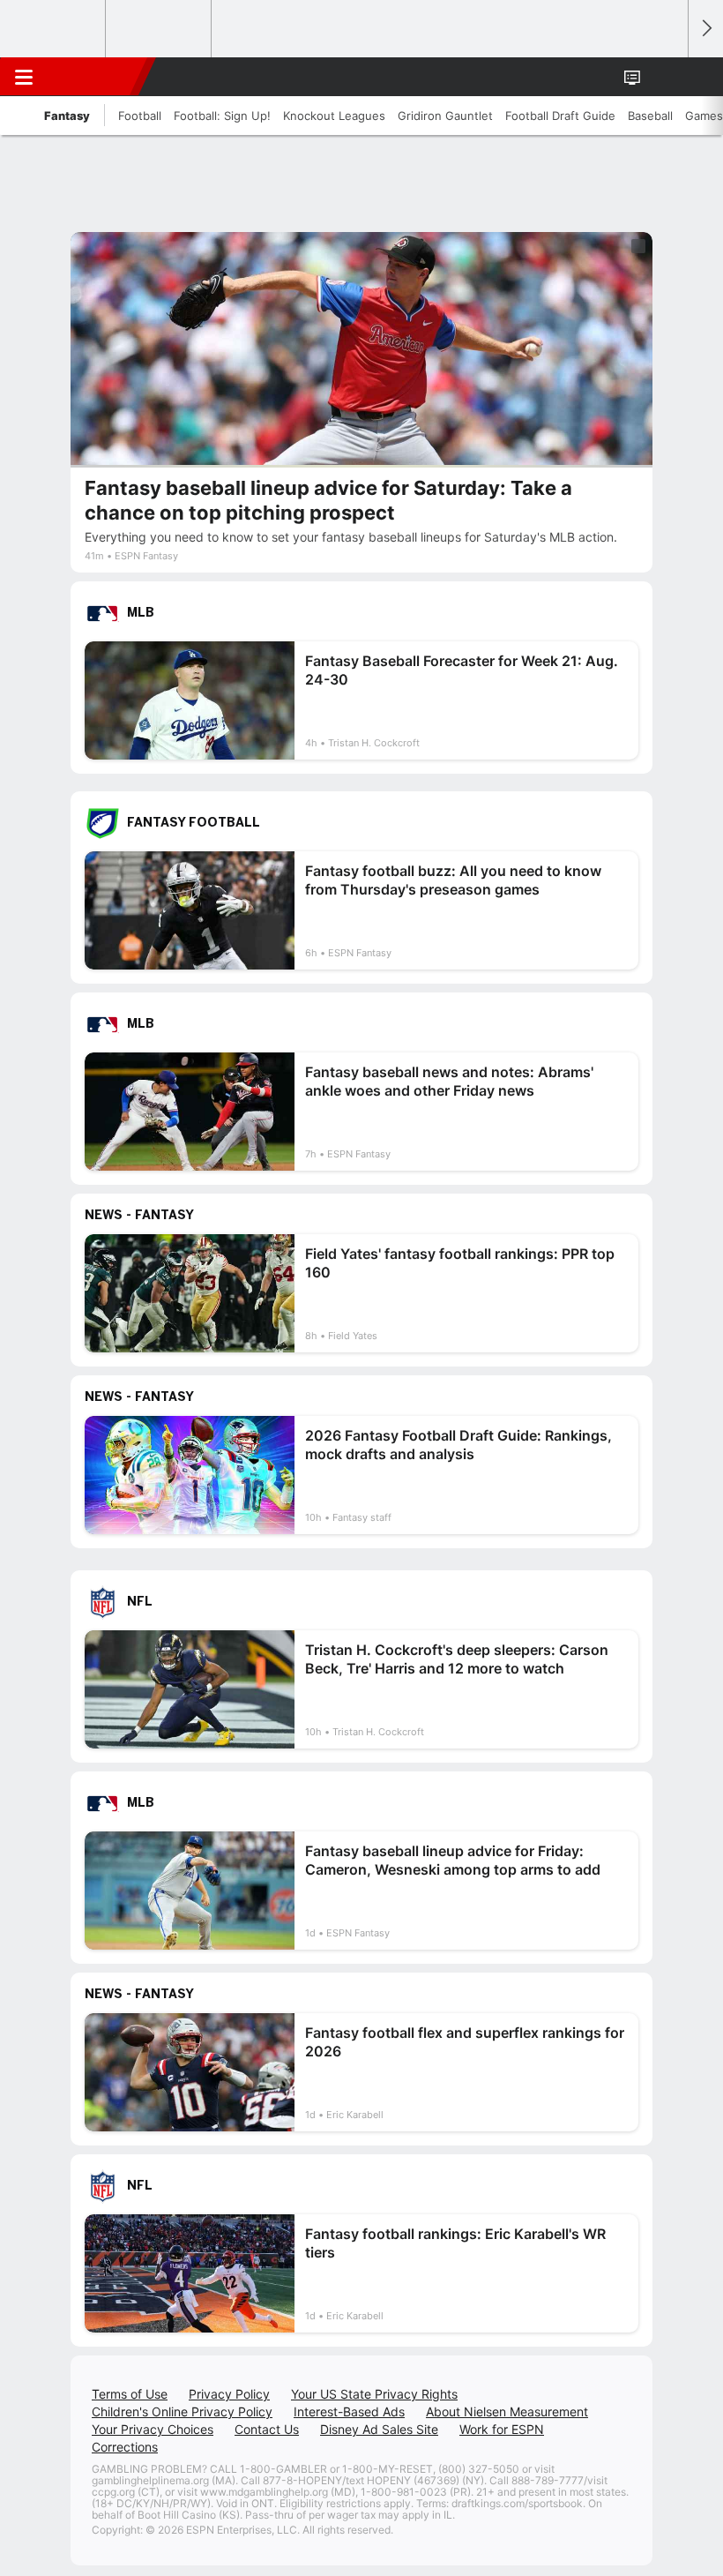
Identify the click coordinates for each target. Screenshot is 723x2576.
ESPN (94, 77)
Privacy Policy (229, 2394)
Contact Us (267, 2429)
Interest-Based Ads (349, 2411)
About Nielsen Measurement (507, 2411)
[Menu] (24, 77)
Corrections (125, 2447)
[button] (665, 77)
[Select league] (54, 29)
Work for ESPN (502, 2429)
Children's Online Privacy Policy (182, 2411)
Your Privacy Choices (153, 2429)
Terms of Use (130, 2394)
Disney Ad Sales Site (379, 2429)
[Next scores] (705, 29)
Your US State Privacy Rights (374, 2394)
